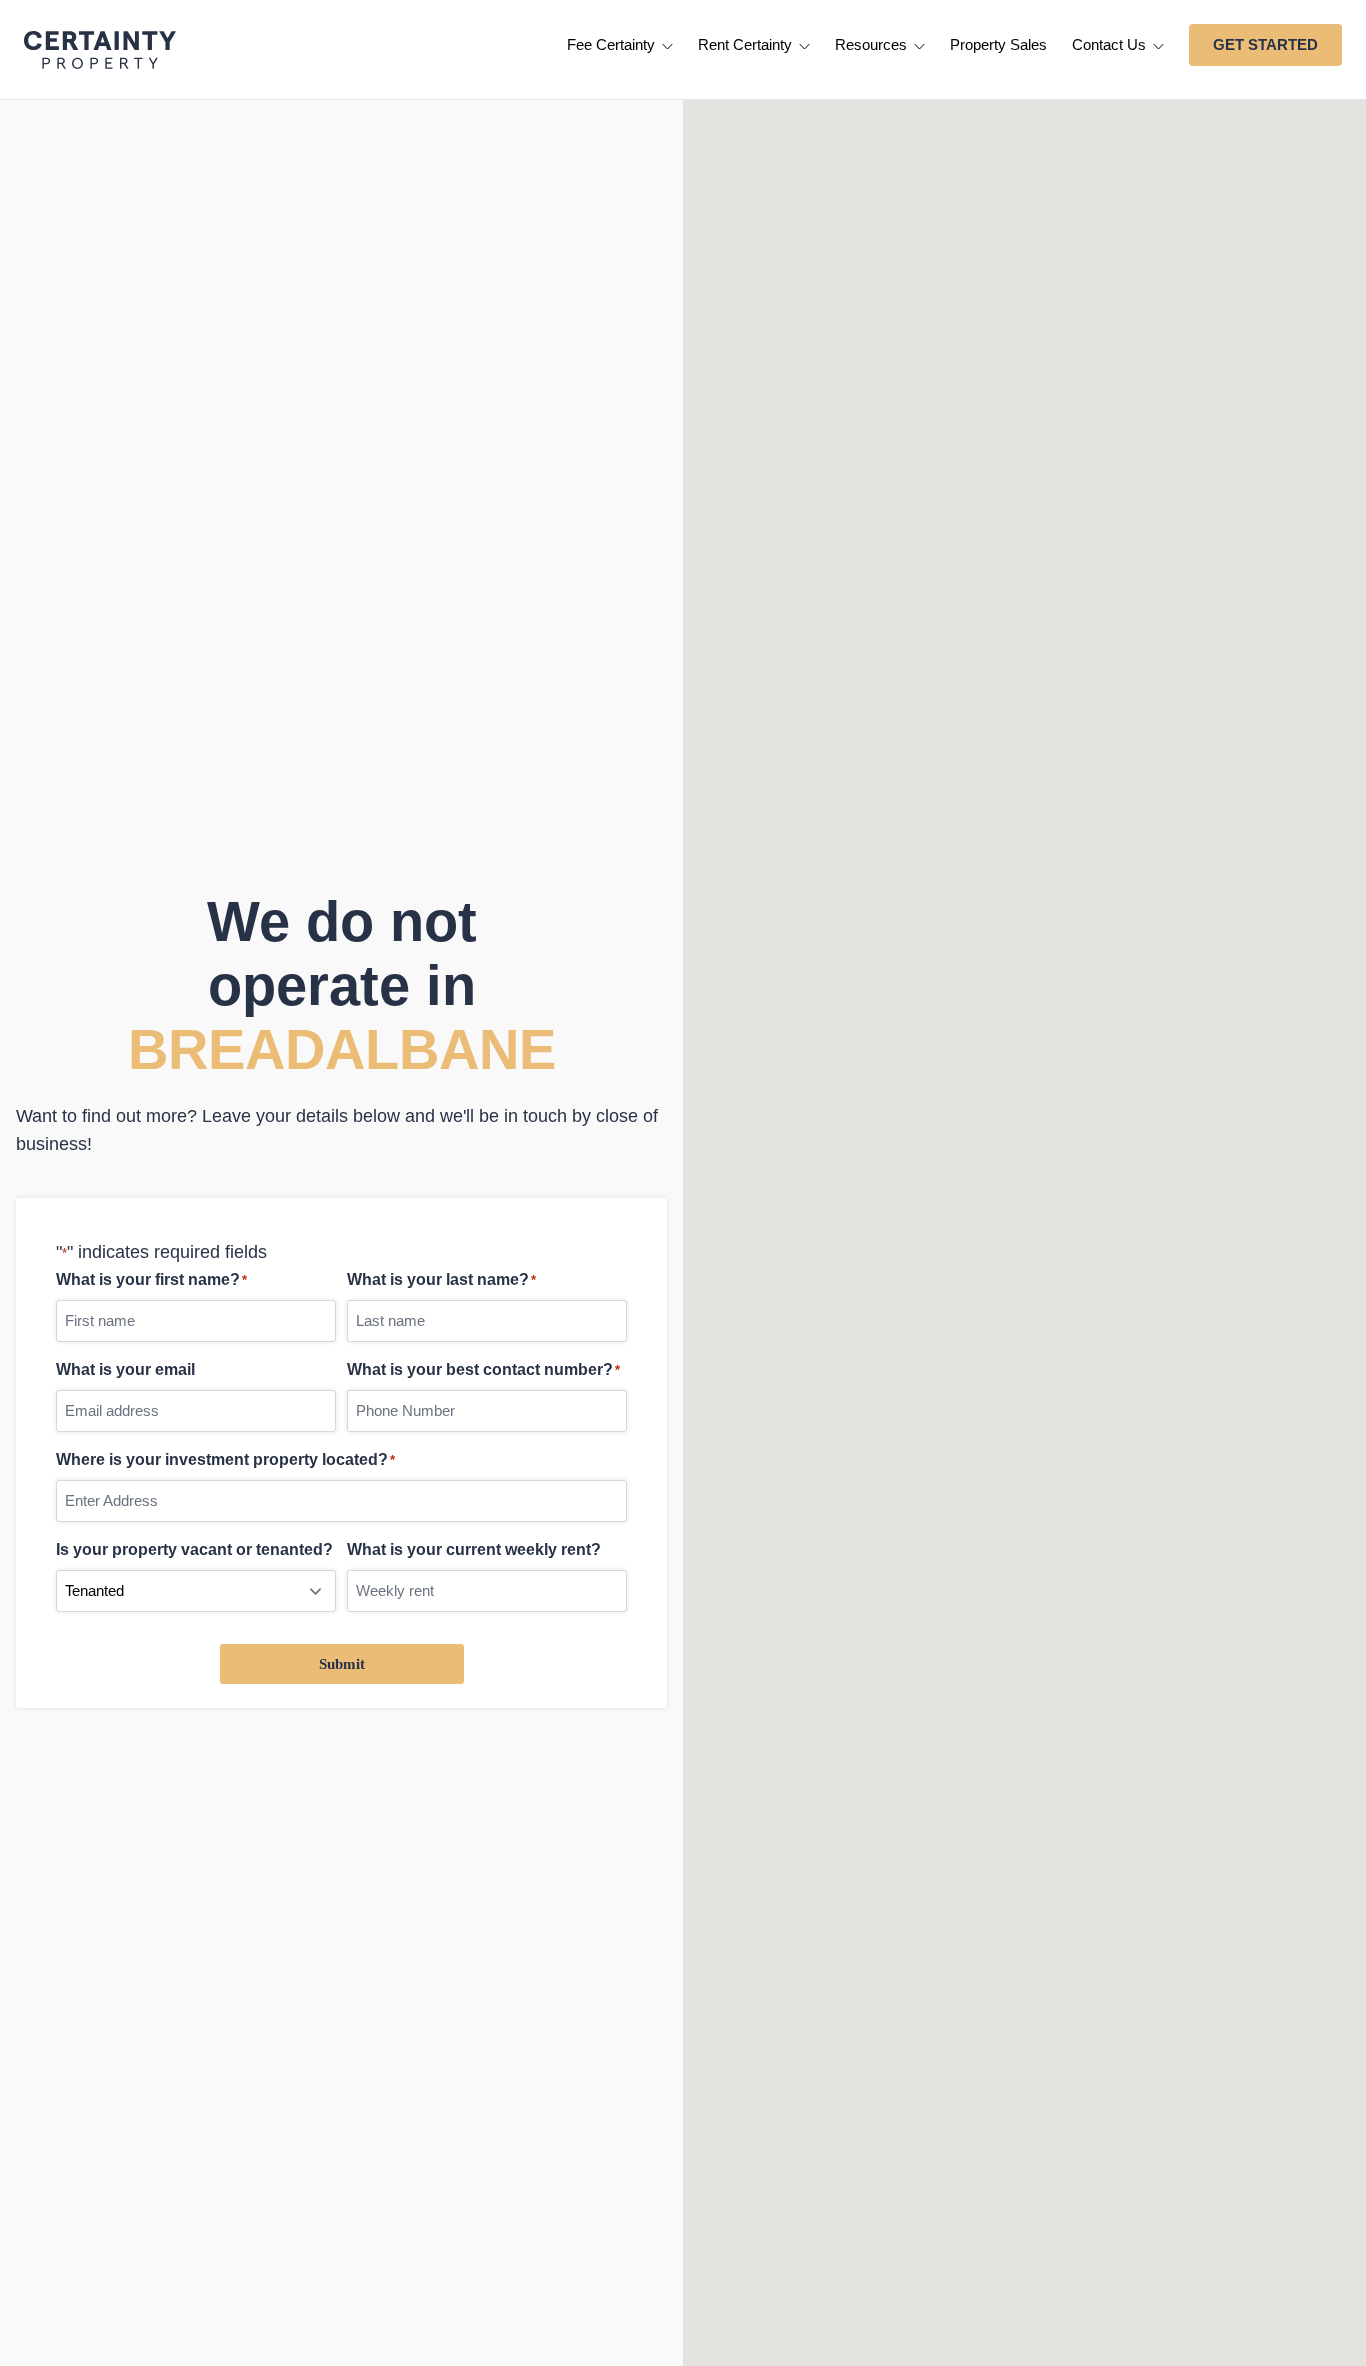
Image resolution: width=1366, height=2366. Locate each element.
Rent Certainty (747, 44)
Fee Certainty (613, 44)
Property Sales (998, 44)
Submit (342, 1664)
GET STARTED (1265, 44)
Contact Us (1111, 44)
